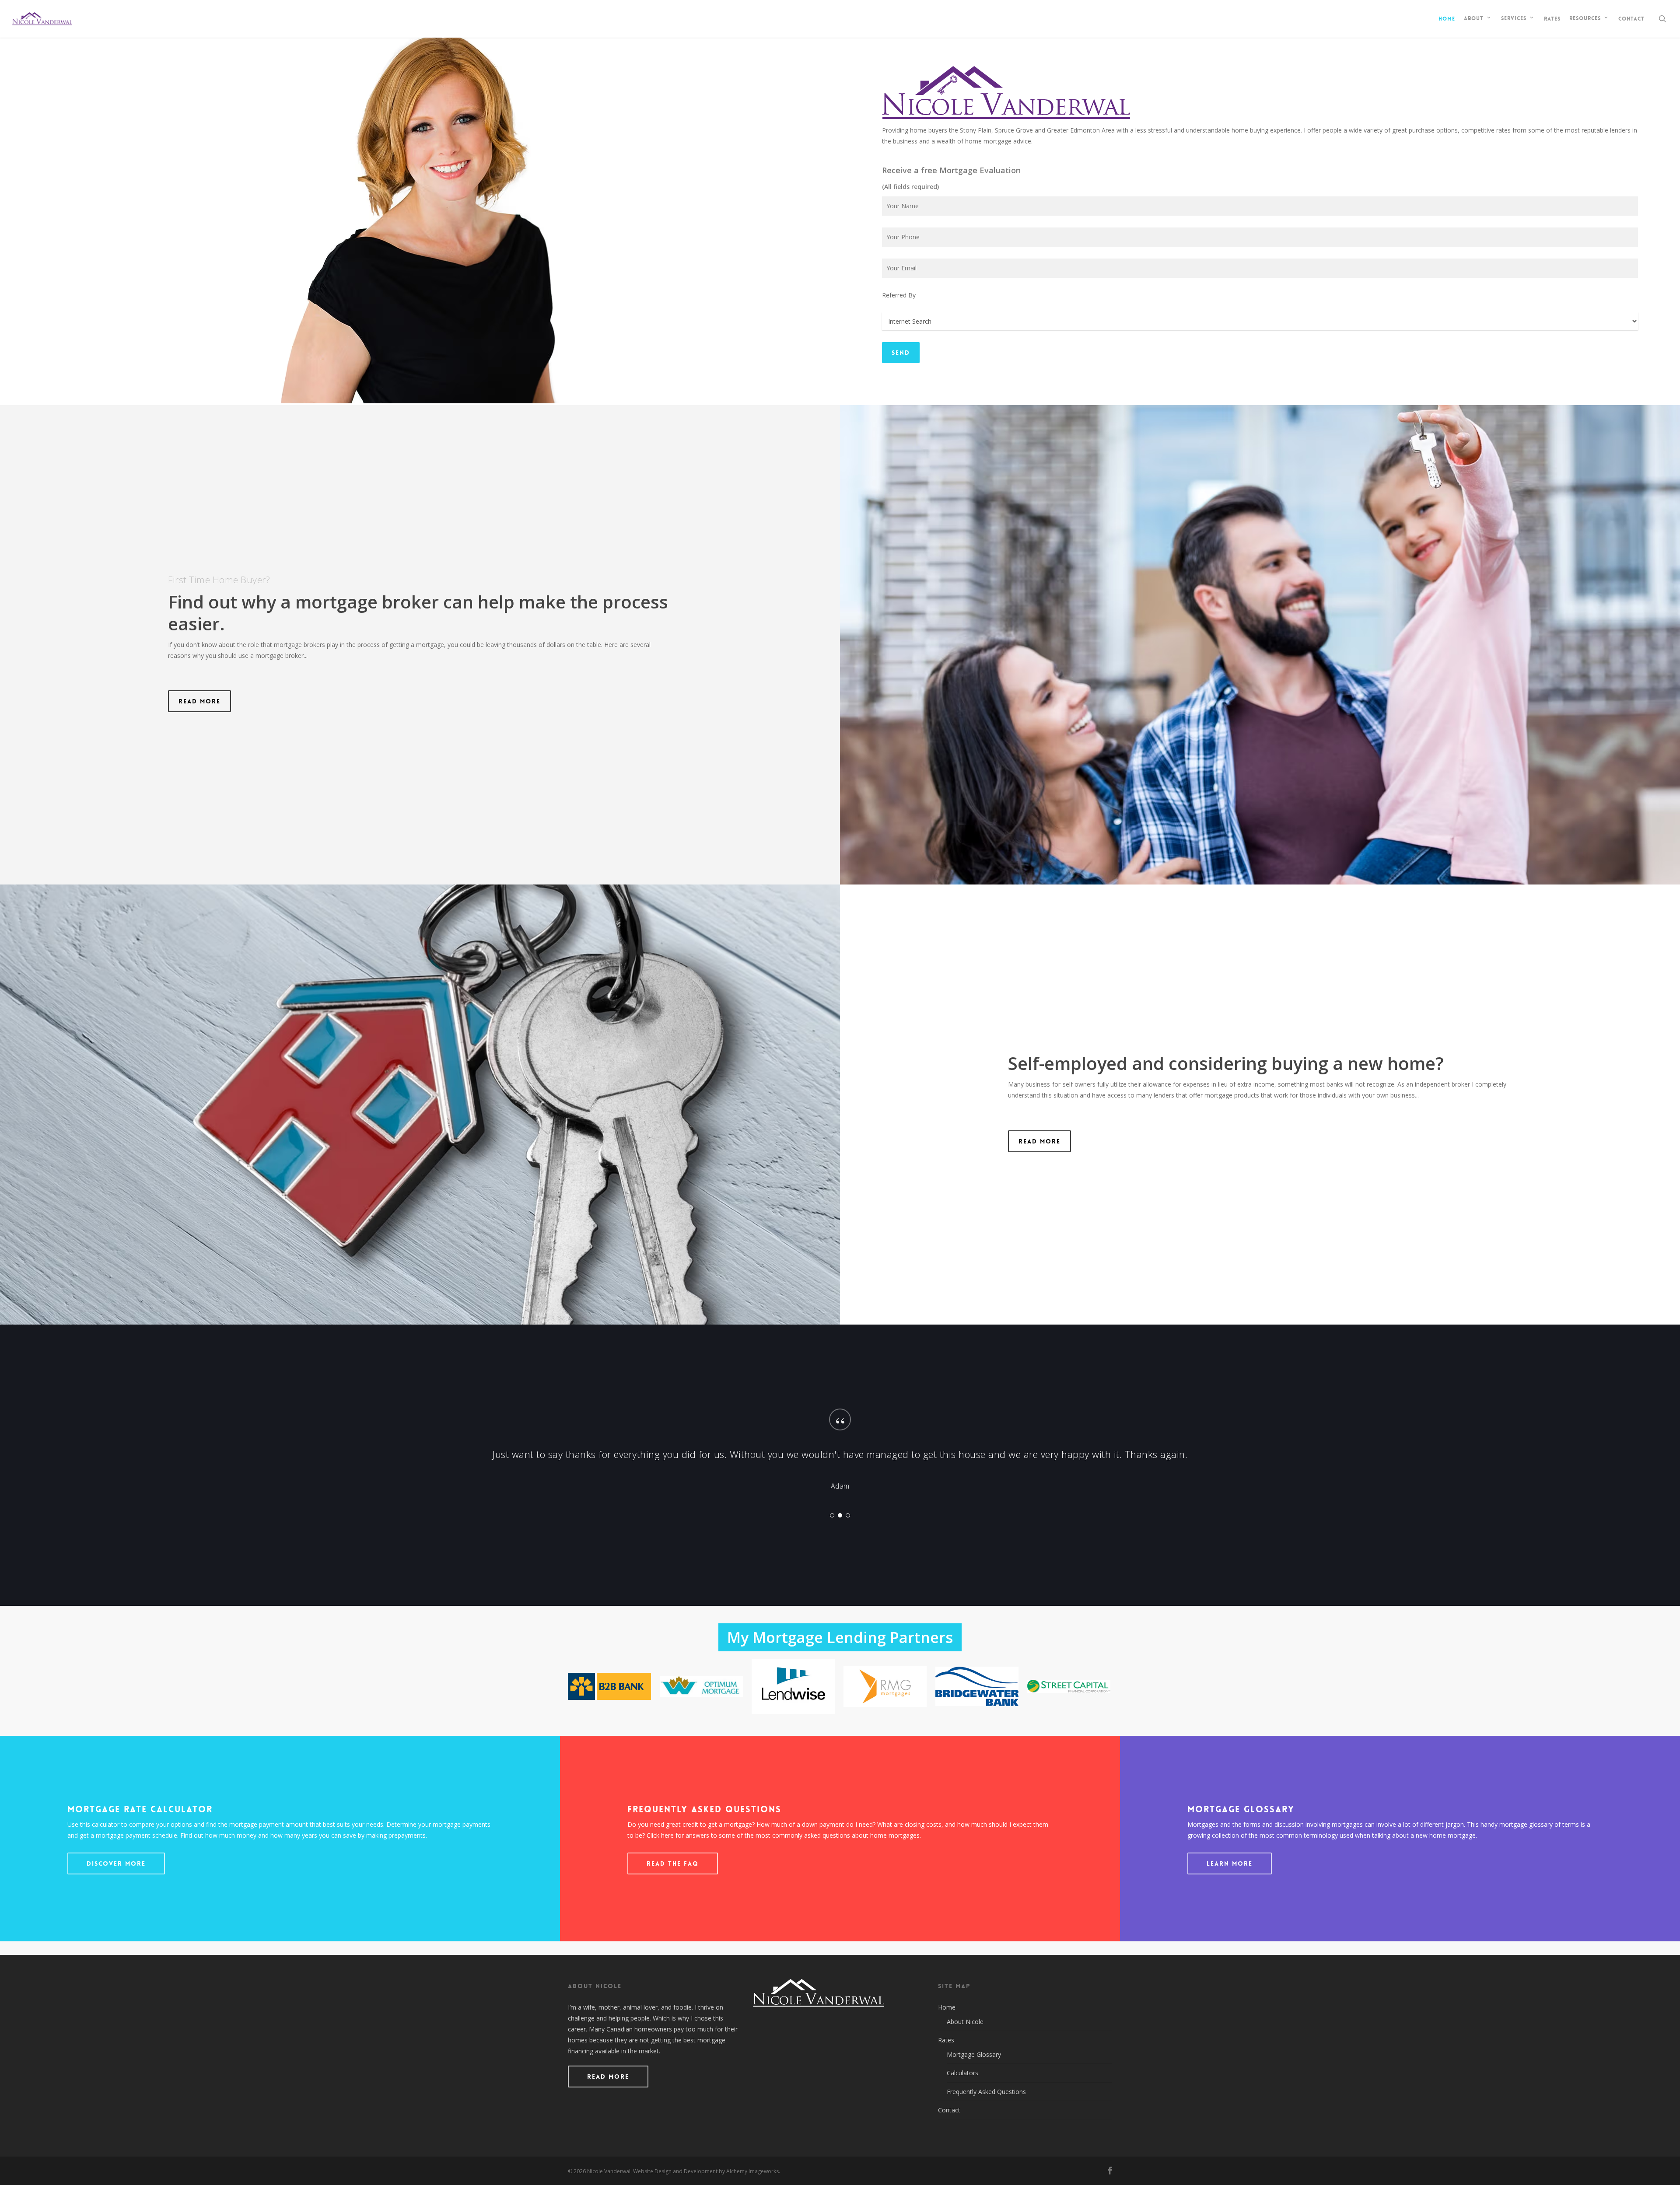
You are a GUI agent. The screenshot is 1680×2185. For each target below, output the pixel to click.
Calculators (962, 2073)
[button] (199, 701)
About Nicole (965, 2022)
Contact (949, 2110)
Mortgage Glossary (974, 2054)
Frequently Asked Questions (986, 2092)
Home (947, 2007)
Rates (946, 2040)
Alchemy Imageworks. (753, 2171)
